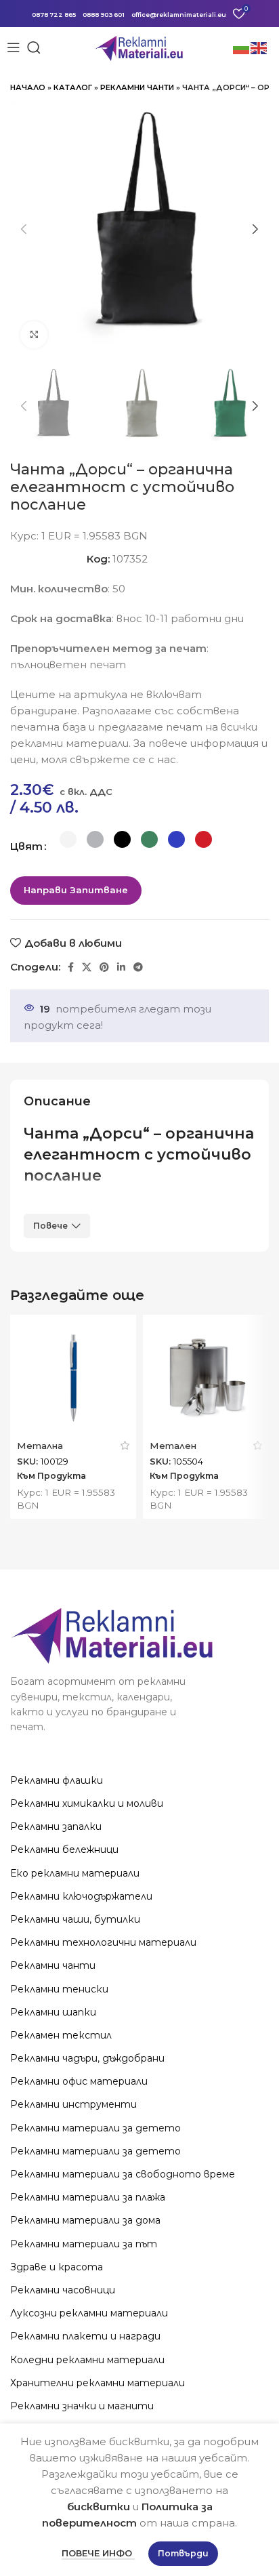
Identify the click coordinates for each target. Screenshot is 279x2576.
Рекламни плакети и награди (85, 2336)
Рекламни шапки (53, 2012)
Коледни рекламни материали (87, 2360)
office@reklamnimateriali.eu (179, 15)
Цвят (26, 846)
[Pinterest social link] (104, 967)
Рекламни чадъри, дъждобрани (87, 2058)
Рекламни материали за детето (95, 2128)
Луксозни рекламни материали (89, 2313)
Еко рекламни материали (75, 1873)
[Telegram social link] (138, 967)
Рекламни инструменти (73, 2104)
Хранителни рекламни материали (98, 2383)
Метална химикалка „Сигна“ (62, 1451)
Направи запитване (76, 890)
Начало (28, 87)
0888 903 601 (104, 15)
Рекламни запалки (56, 1826)
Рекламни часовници (63, 2290)
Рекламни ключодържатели (81, 1896)
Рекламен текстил (61, 2035)
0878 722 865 (54, 15)
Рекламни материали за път (84, 2244)
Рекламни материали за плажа (88, 2197)
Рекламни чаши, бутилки (75, 1919)
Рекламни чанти (137, 87)
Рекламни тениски (59, 1989)
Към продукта (51, 1476)
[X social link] (87, 967)
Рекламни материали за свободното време (123, 2174)
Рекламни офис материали (79, 2081)
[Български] (242, 47)
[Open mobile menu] (14, 47)
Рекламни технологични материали (103, 1942)
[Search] (34, 47)
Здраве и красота (57, 2267)
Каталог (73, 87)
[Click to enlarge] (34, 335)
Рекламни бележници (64, 1849)
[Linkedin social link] (121, 967)
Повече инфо (98, 2553)
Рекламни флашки (57, 1780)
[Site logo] (140, 46)
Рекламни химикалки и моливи (87, 1803)
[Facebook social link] (71, 967)
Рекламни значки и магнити (82, 2406)
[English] (259, 47)
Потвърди (183, 2553)
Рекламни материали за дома (85, 2220)
